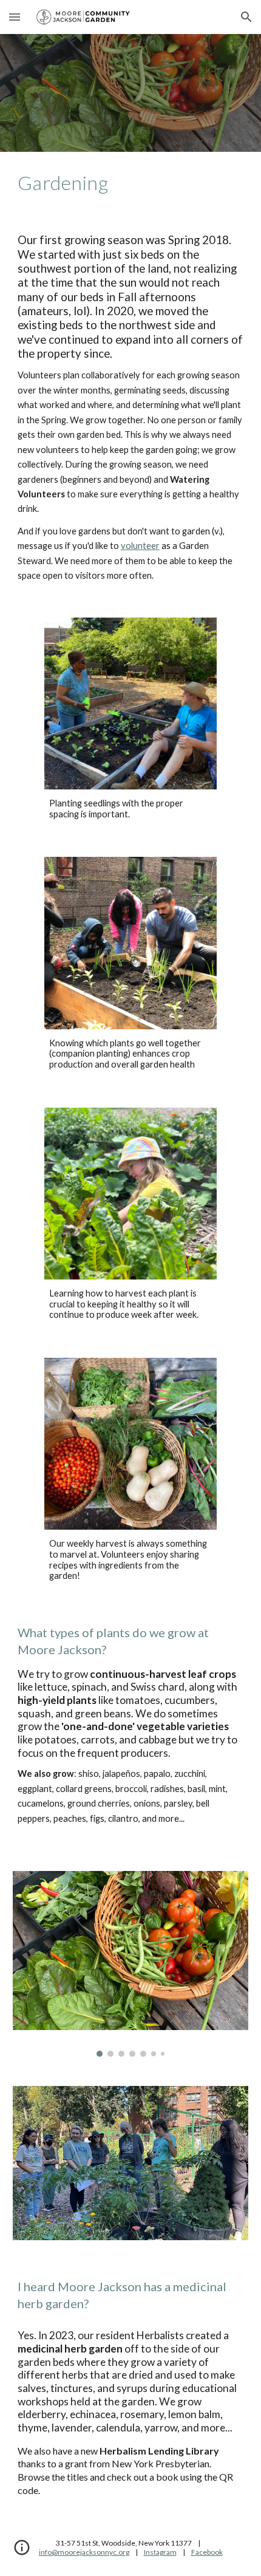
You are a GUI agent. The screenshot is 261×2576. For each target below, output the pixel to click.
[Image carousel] (131, 1964)
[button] (15, 17)
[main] (131, 183)
